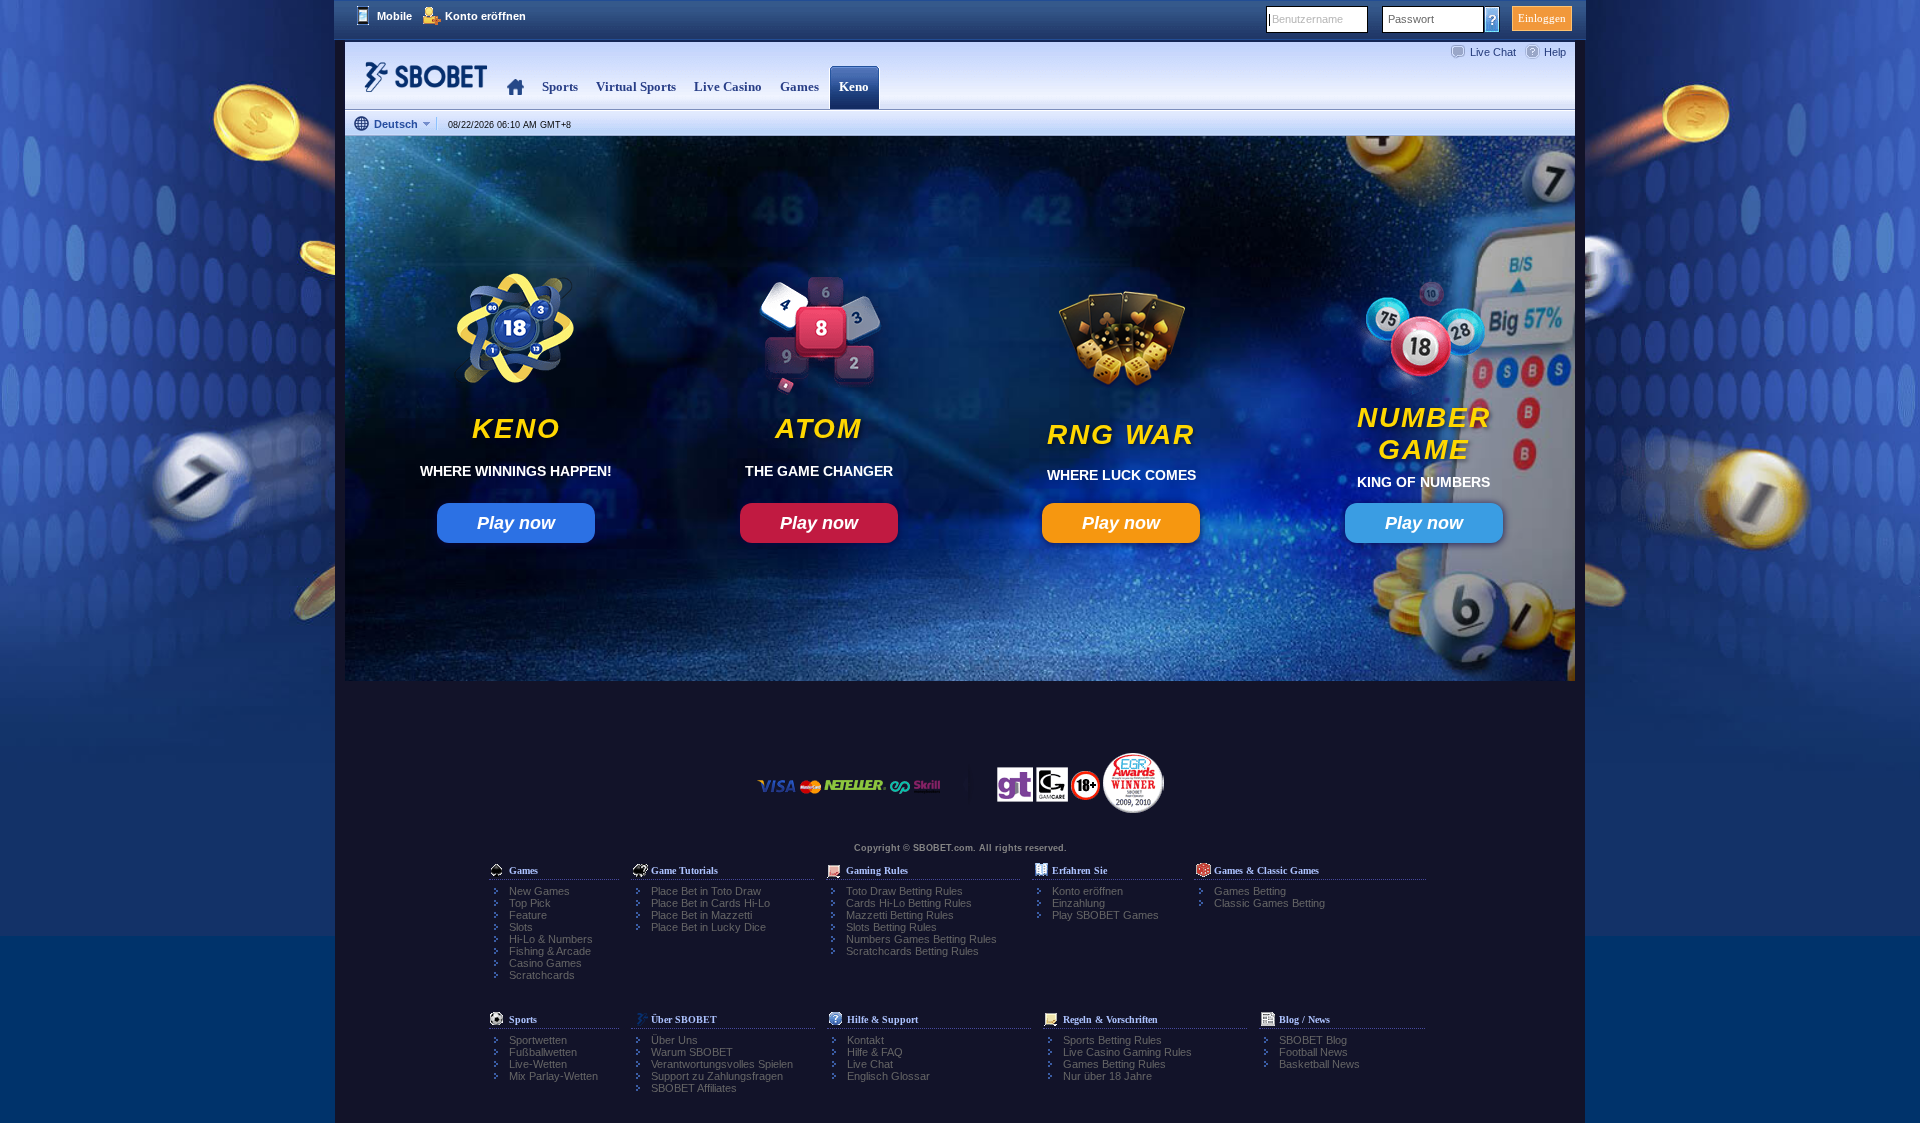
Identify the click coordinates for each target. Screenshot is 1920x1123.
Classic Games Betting (1269, 903)
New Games (539, 891)
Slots (521, 927)
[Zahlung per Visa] (777, 796)
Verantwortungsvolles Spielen (722, 1064)
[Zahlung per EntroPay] (900, 796)
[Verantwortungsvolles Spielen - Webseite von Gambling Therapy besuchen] (1015, 790)
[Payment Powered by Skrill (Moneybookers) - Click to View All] (927, 796)
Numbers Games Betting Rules (921, 939)
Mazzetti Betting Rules (900, 915)
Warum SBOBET (692, 1052)
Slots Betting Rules (891, 927)
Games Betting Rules (1114, 1064)
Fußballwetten (543, 1052)
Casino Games (545, 963)
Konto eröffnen (485, 16)
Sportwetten (538, 1040)
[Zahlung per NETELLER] (855, 796)
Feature (528, 915)
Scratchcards (542, 975)
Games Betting (1250, 891)
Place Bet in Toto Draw (706, 891)
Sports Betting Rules (1112, 1040)
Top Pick (530, 903)
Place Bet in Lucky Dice (708, 927)
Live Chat (1493, 52)
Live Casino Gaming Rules (1127, 1052)
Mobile (394, 16)
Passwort (1411, 19)
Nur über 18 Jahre (1107, 1076)
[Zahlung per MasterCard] (810, 796)
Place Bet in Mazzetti (701, 915)
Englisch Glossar (888, 1076)
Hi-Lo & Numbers (551, 939)
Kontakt (865, 1040)
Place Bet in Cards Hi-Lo (710, 903)
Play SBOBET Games (1105, 915)
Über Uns (674, 1040)
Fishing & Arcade (550, 951)
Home (515, 87)
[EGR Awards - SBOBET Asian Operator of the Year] (1133, 783)
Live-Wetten (538, 1064)
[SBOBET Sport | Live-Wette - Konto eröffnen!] (420, 84)
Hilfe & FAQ (875, 1052)
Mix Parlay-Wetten (553, 1076)
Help (1555, 52)
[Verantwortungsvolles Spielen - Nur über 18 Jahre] (1085, 792)
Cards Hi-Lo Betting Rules (909, 903)
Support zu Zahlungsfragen (717, 1076)
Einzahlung (1078, 903)
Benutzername (1307, 19)
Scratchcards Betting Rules (912, 951)
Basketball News (1319, 1064)
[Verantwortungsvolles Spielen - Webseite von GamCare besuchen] (1052, 790)
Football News (1313, 1052)
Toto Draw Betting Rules (904, 891)
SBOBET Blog (1313, 1040)
